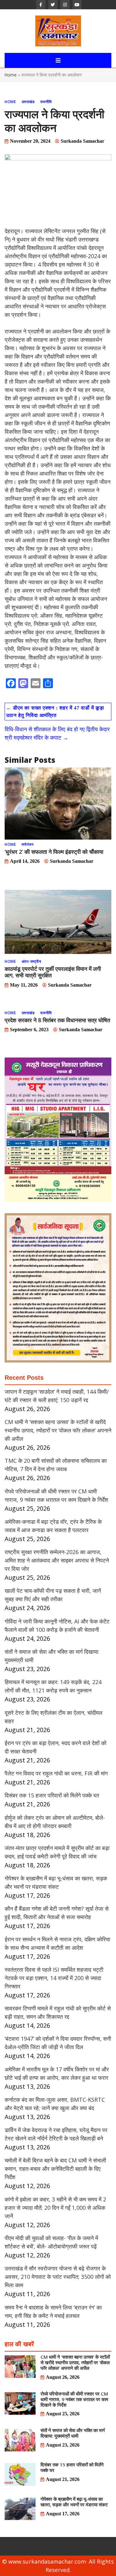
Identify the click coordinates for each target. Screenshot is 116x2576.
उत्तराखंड (28, 102)
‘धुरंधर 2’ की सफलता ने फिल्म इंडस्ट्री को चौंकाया (54, 852)
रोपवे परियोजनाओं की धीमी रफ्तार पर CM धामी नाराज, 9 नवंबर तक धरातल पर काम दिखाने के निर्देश (74, 2399)
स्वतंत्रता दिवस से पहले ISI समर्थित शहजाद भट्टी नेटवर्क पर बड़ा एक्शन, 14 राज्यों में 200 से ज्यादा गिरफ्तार (54, 1978)
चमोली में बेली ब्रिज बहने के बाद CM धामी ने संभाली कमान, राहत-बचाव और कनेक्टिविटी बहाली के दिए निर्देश (55, 2169)
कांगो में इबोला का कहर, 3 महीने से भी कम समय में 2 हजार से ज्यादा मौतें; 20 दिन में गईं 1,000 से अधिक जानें (55, 2208)
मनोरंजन (28, 844)
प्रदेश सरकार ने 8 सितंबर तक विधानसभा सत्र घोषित (57, 1020)
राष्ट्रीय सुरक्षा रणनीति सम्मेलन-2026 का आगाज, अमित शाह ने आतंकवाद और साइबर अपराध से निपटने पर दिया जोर (57, 1560)
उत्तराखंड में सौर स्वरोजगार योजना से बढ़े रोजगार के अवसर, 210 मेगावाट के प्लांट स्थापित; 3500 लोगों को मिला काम (58, 2277)
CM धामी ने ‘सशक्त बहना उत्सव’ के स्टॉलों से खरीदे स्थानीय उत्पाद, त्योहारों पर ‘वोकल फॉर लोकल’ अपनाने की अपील (58, 1430)
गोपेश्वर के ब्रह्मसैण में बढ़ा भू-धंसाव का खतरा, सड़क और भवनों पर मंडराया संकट (74, 2502)
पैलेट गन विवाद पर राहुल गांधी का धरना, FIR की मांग (56, 1773)
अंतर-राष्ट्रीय (32, 961)
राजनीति (46, 102)
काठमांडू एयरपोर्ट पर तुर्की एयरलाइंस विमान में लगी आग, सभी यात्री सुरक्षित (53, 972)
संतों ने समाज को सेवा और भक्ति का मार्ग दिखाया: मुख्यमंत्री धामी (73, 2433)
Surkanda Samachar (82, 141)
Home (11, 75)
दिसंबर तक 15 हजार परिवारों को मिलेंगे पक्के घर (52, 1795)
